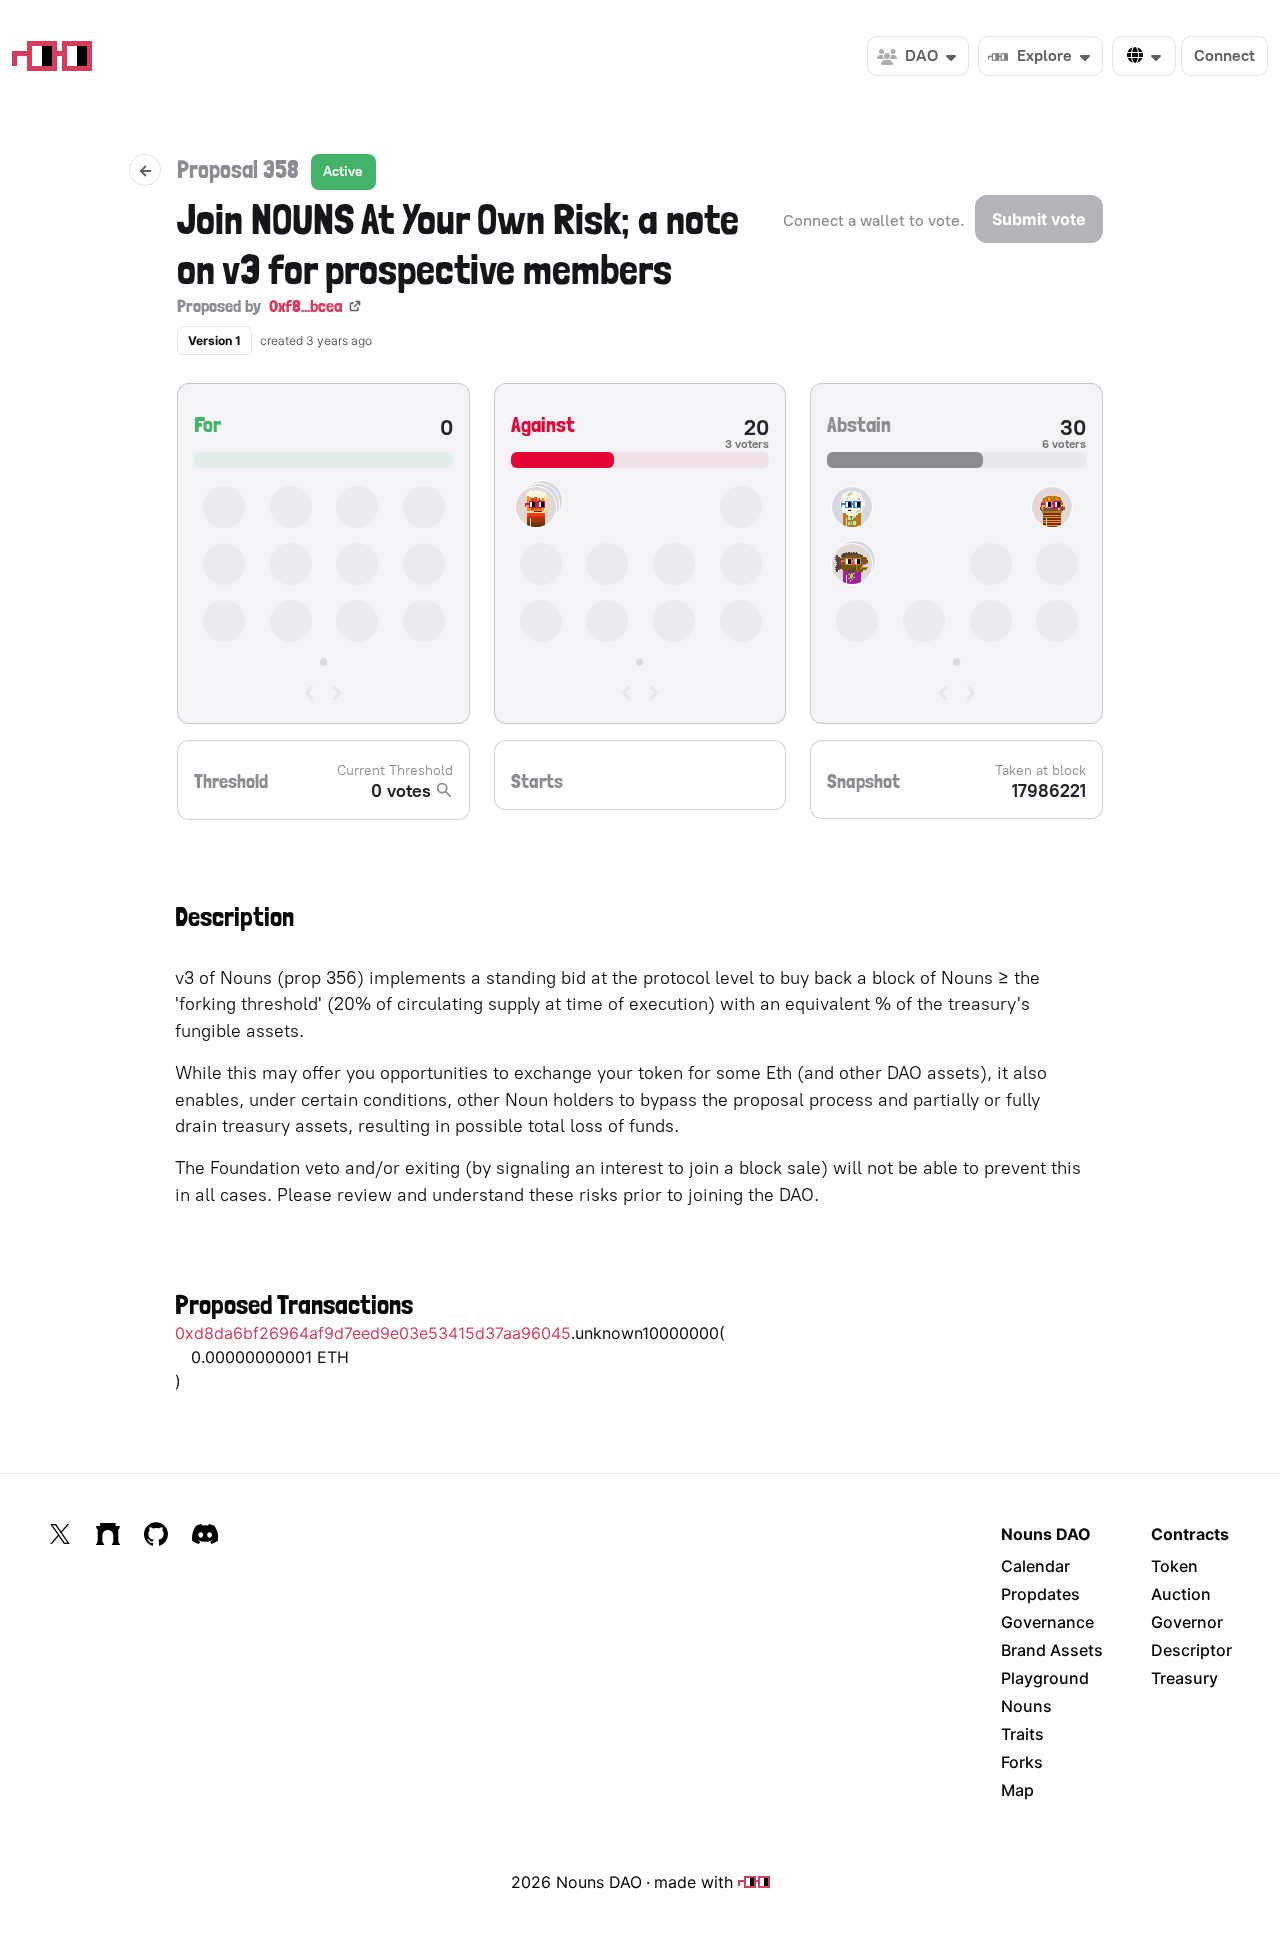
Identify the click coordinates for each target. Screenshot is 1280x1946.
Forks (1022, 1762)
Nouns (1026, 1706)
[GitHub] (156, 1534)
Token (1174, 1566)
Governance (1047, 1622)
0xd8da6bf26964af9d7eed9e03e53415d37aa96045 (373, 1333)
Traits (1022, 1734)
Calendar (1035, 1566)
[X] (60, 1534)
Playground (1045, 1678)
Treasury (1184, 1678)
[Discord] (205, 1534)
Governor (1187, 1622)
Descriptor (1191, 1650)
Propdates (1040, 1594)
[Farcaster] (108, 1534)
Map (1017, 1790)
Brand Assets (1052, 1650)
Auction (1181, 1594)
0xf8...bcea (306, 305)
